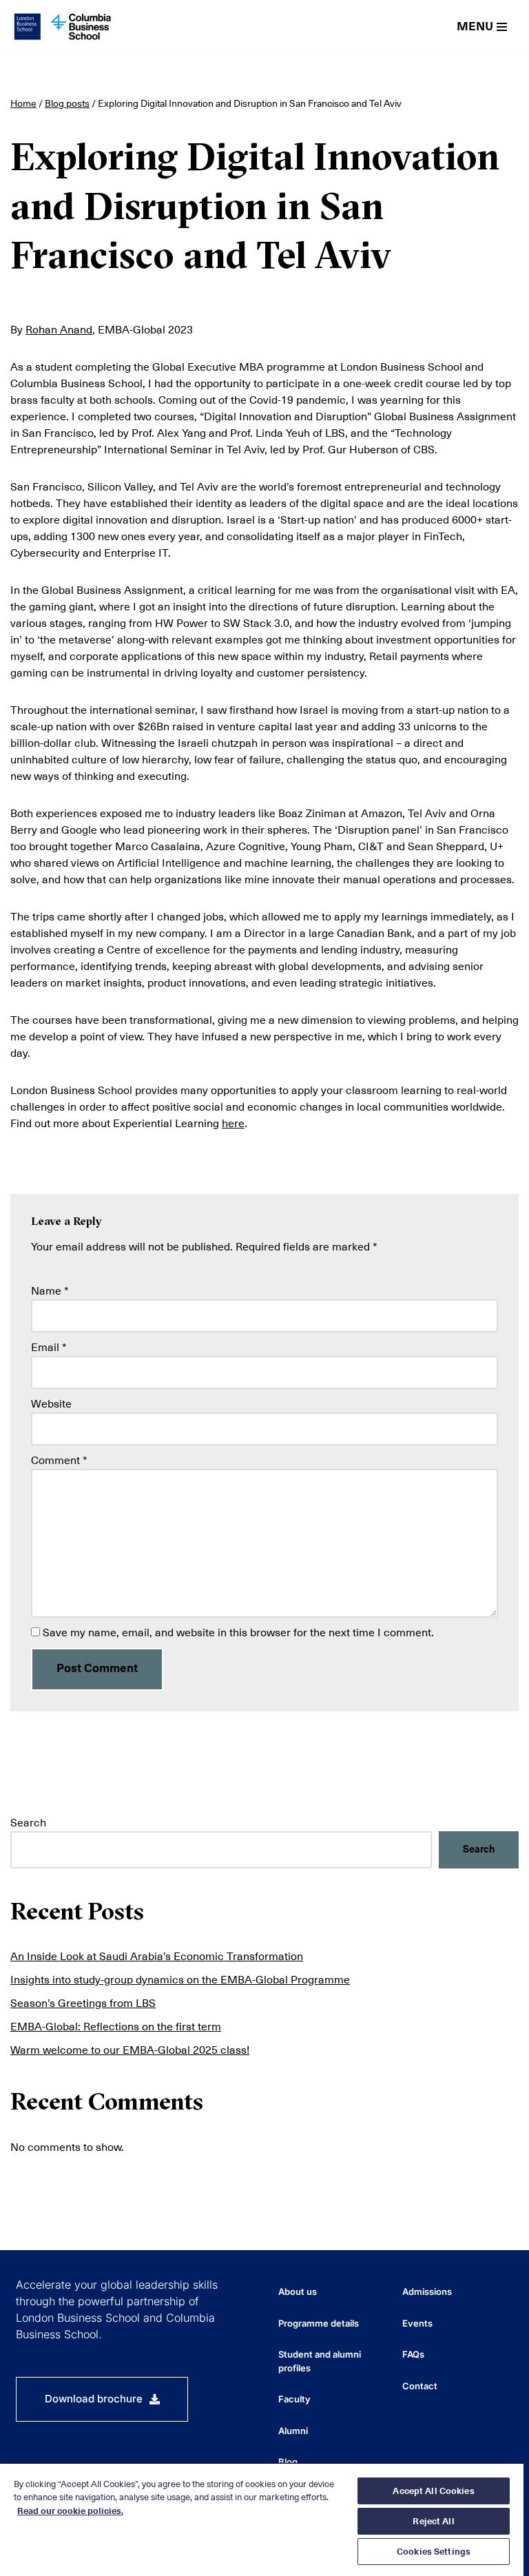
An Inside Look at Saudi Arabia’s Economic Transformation (157, 1957)
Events (417, 2323)
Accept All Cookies (433, 2491)
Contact (420, 2386)
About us (298, 2291)
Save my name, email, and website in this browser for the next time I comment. (238, 1633)
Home (23, 103)
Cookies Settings (434, 2552)
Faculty (294, 2399)
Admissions (427, 2291)
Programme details (319, 2323)
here (233, 1124)
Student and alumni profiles (320, 2361)
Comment (59, 1461)
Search (28, 1823)
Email (49, 1348)
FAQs (413, 2354)
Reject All (433, 2521)
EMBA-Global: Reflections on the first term (116, 2027)
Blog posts (67, 103)
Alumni (293, 2431)
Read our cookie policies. (70, 2511)
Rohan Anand (59, 330)
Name (50, 1291)
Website (51, 1404)
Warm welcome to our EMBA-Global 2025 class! (130, 2050)
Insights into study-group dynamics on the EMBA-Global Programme (180, 1980)
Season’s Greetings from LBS (83, 2003)
